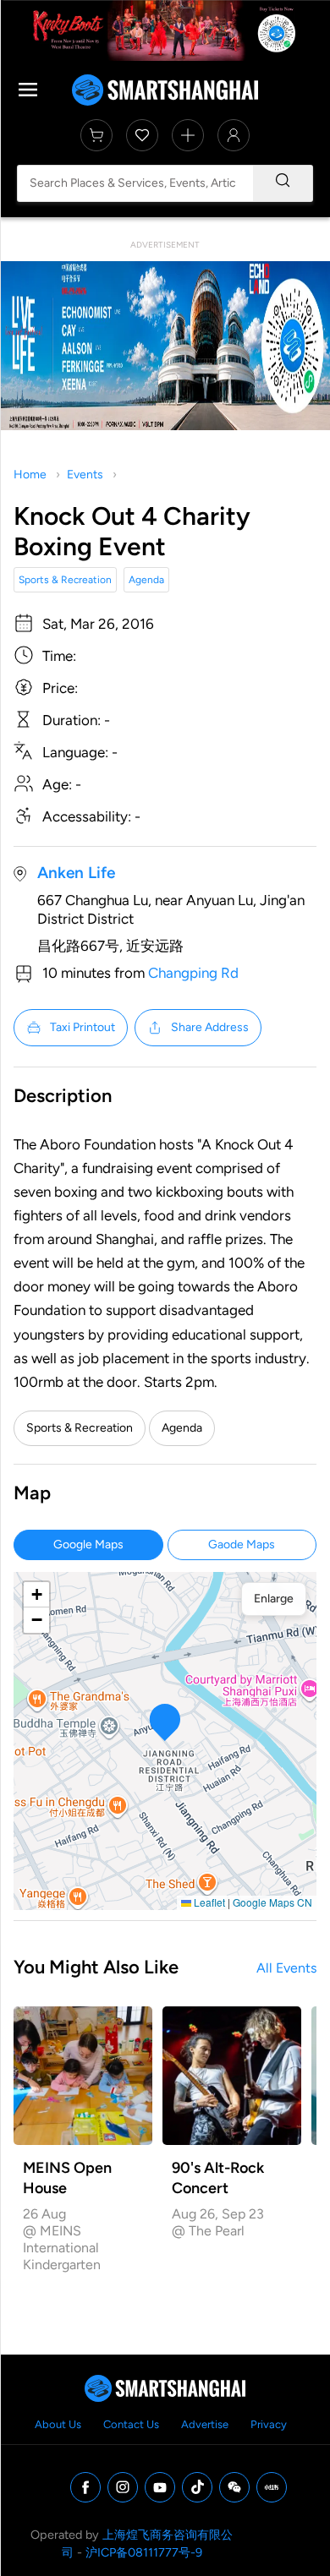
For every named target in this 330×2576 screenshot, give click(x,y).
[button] (165, 1722)
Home (30, 475)
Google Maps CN (272, 1902)
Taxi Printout (82, 1027)
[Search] (283, 183)
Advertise (205, 2424)
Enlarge (274, 1599)
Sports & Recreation (65, 580)
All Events (286, 1968)
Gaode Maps (242, 1545)
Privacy (269, 2424)
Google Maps (88, 1545)
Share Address (210, 1027)
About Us (58, 2424)
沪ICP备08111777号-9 (144, 2552)
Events (85, 475)
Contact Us (131, 2424)
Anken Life (76, 873)
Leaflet (208, 1902)
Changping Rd (193, 973)
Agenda (146, 580)
